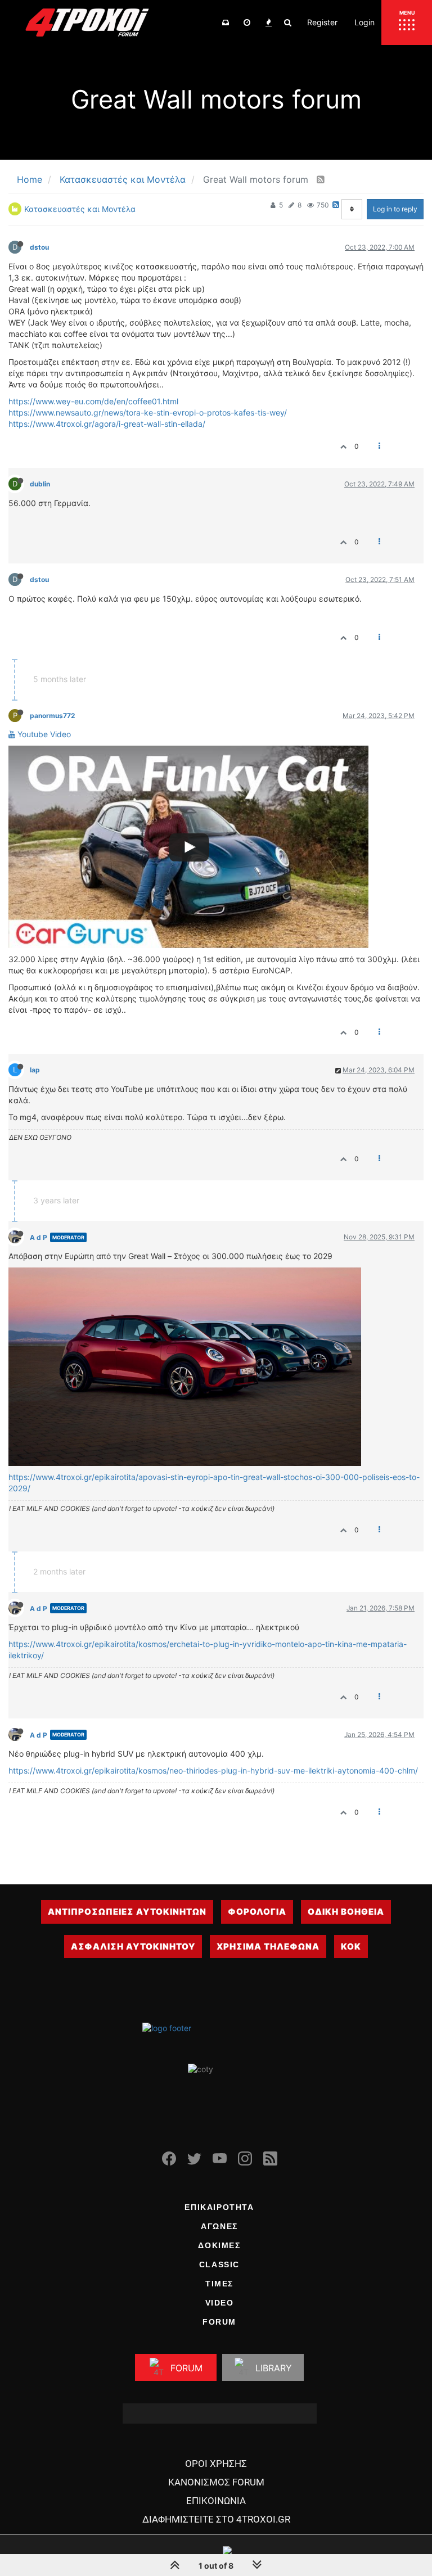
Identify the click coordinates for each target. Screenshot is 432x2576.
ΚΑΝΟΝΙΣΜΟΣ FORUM (216, 2482)
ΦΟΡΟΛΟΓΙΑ (257, 1912)
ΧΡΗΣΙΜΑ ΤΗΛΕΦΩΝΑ (268, 1946)
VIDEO (220, 2303)
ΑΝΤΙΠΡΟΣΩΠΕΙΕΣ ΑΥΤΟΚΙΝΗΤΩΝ (127, 1912)
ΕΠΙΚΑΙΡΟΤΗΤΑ (219, 2207)
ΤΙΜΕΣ (219, 2284)
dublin (40, 484)
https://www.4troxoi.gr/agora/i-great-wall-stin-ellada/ (107, 424)
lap (35, 1070)
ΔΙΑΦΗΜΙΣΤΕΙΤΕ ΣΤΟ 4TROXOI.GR (216, 2519)
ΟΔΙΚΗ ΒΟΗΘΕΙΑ (346, 1912)
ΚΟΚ (351, 1946)
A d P (39, 1237)
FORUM (219, 2322)
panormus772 (52, 716)
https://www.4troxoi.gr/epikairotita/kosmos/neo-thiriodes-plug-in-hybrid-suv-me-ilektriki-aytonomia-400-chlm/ (213, 1770)
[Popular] (268, 22)
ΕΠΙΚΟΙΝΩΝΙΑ (216, 2501)
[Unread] (226, 22)
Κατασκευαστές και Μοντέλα (80, 209)
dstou (39, 247)
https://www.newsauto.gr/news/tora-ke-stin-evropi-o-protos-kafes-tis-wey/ (148, 412)
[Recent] (247, 22)
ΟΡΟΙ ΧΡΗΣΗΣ (216, 2464)
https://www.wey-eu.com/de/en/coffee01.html (93, 401)
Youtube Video (43, 734)
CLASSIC (219, 2264)
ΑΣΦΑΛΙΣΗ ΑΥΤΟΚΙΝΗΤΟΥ (133, 1946)
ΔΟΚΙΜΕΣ (219, 2245)
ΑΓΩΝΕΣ (219, 2226)
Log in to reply (395, 209)
